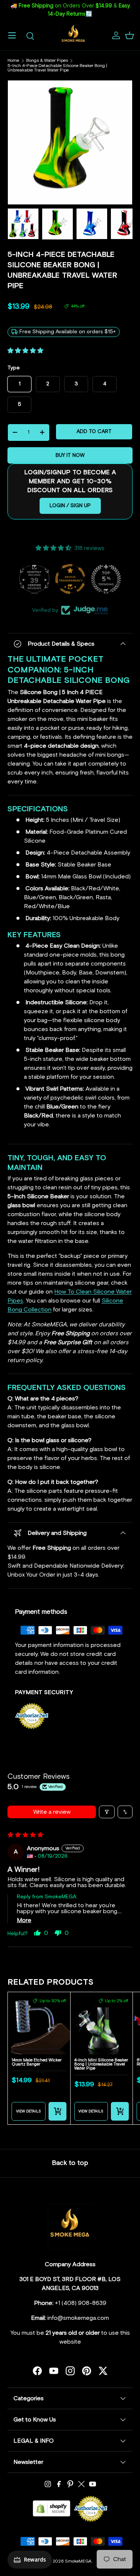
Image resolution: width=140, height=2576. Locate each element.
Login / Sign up (70, 506)
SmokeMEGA (78, 2561)
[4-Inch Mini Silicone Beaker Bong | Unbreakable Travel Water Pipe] (102, 2023)
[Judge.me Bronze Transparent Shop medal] (70, 579)
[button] (130, 35)
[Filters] (107, 1812)
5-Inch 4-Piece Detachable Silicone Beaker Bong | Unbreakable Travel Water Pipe (57, 68)
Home (13, 61)
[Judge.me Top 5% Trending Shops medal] (106, 579)
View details (29, 2111)
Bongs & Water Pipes (47, 61)
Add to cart (94, 432)
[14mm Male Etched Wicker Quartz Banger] (39, 2023)
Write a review (52, 1812)
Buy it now (70, 455)
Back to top (70, 2163)
